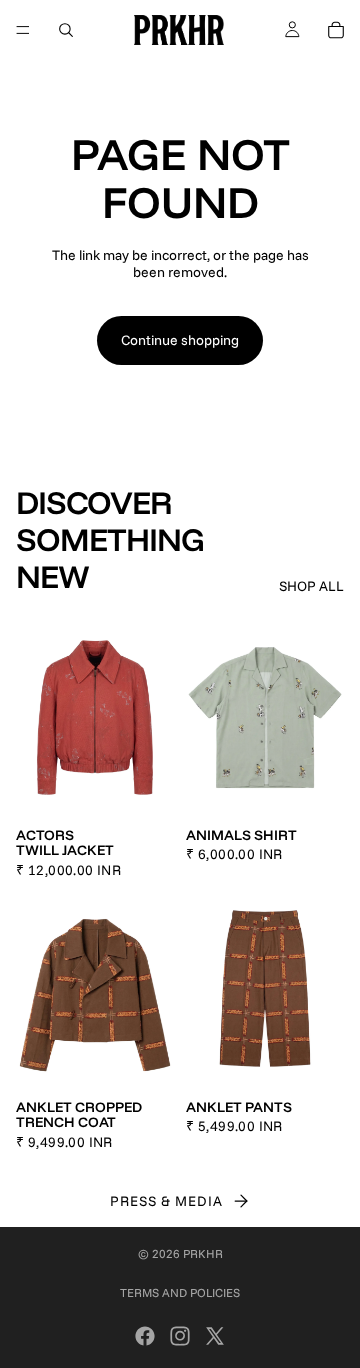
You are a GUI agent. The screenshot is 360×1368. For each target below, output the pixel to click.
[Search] (66, 30)
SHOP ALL (311, 586)
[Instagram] (180, 1336)
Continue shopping (180, 340)
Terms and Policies (180, 1292)
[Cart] (336, 30)
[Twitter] (215, 1336)
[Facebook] (145, 1336)
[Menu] (23, 30)
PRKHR (203, 1253)
